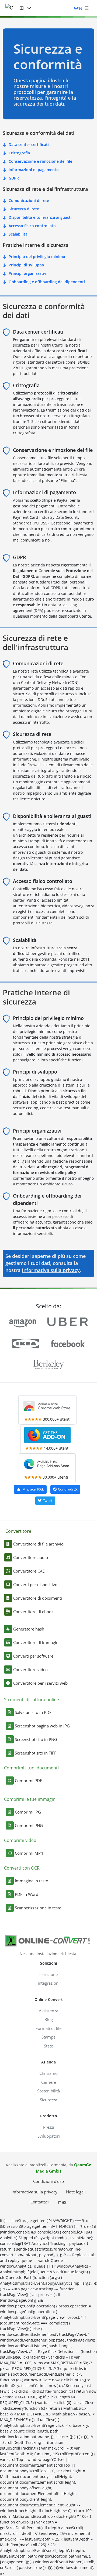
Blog (49, 2019)
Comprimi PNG (29, 1825)
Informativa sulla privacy (51, 1270)
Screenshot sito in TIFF (36, 1753)
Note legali (76, 2192)
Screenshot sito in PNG (36, 1739)
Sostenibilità (48, 2091)
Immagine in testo (32, 1881)
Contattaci (40, 2202)
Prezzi (49, 2127)
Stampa (48, 2037)
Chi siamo (48, 2073)
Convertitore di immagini (36, 1642)
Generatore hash (29, 1629)
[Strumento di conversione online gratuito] (13, 8)
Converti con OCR (22, 1868)
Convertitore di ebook (33, 1612)
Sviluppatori (49, 2136)
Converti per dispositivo (35, 1584)
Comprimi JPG (28, 1812)
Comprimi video (20, 1840)
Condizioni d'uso (48, 2181)
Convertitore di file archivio (38, 1544)
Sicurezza (48, 2100)
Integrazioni (49, 1983)
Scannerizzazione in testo (38, 1908)
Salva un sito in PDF (33, 1712)
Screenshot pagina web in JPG (42, 1726)
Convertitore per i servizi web (40, 1683)
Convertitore (18, 1531)
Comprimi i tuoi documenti (31, 1768)
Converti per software (33, 1656)
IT (60, 2202)
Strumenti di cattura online (32, 1700)
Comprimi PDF (28, 1781)
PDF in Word (27, 1894)
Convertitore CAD (29, 1571)
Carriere (49, 2082)
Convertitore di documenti (38, 1598)
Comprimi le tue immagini (30, 1799)
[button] (25, 8)
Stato (49, 2046)
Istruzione (48, 1974)
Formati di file (48, 2028)
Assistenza (48, 2011)
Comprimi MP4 (29, 1853)
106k (33, 1489)
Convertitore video (30, 1669)
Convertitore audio (31, 1557)
